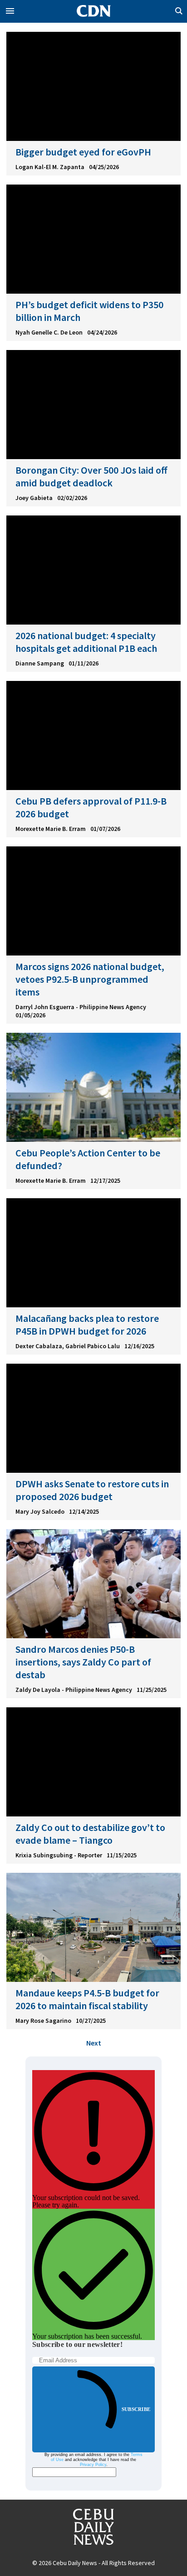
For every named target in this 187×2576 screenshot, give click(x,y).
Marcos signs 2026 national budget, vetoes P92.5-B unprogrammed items (90, 979)
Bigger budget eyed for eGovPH (83, 152)
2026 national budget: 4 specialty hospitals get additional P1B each (86, 642)
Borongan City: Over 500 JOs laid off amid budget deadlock (91, 476)
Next (94, 2043)
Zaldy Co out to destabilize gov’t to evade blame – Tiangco (90, 1834)
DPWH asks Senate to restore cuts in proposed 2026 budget (92, 1490)
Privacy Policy (93, 2465)
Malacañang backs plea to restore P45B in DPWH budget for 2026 (87, 1325)
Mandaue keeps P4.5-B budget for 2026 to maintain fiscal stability (87, 1999)
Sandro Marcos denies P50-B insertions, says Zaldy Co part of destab (83, 1662)
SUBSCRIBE (136, 2409)
